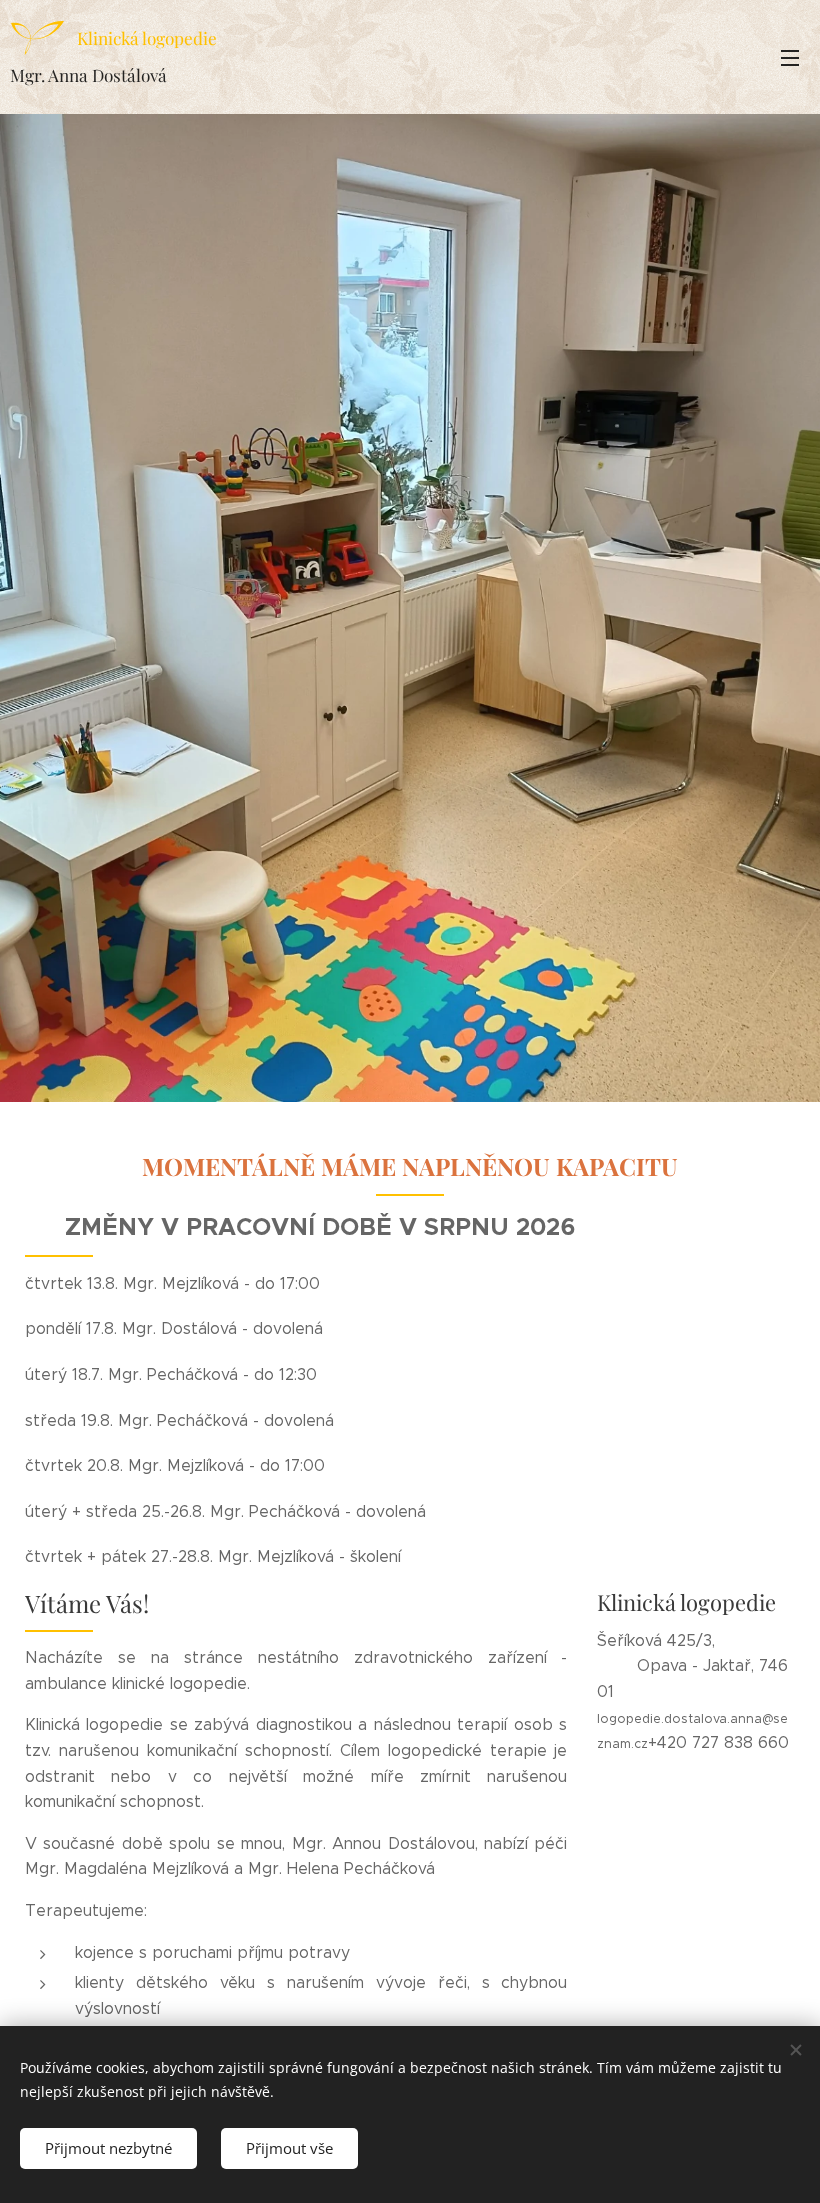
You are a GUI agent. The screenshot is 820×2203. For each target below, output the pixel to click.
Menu (790, 57)
